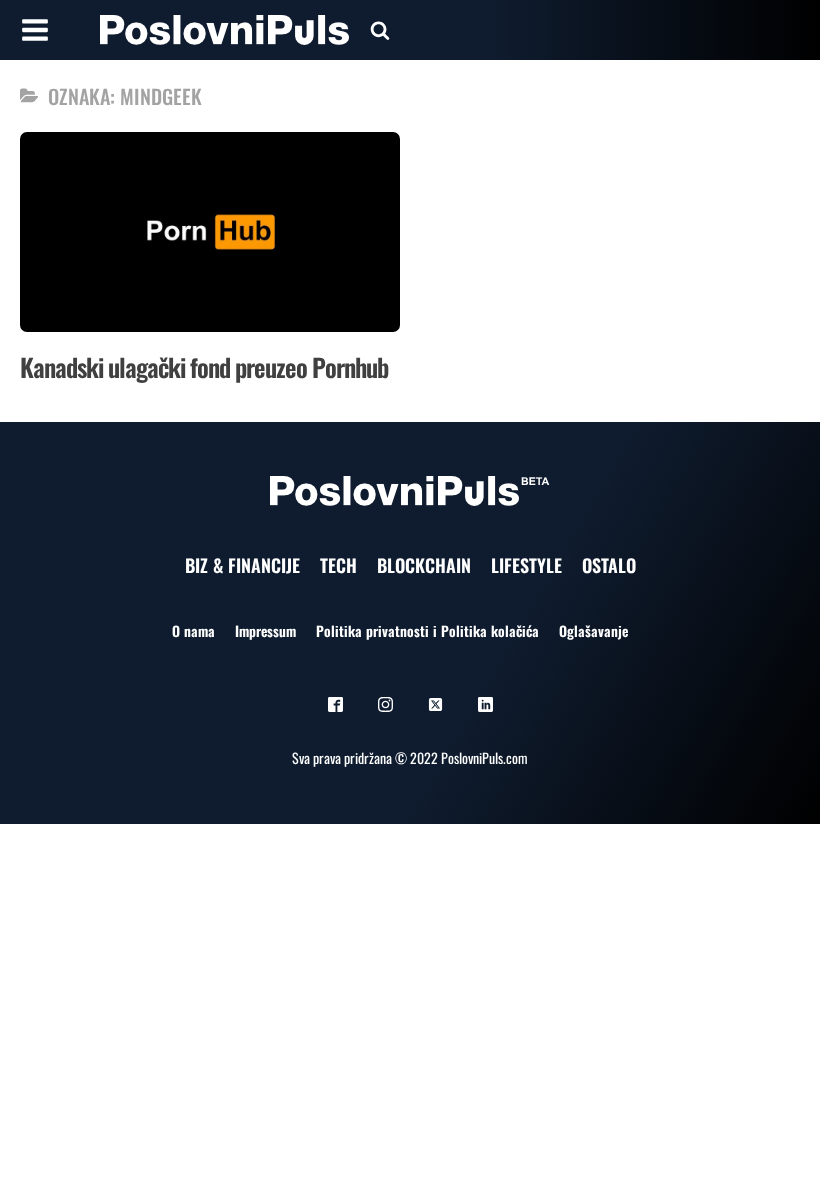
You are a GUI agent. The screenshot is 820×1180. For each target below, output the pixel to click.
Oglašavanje (593, 630)
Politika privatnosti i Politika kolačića (427, 630)
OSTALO (609, 565)
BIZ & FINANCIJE (242, 565)
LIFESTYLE (526, 565)
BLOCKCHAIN (424, 565)
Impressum (265, 630)
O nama (193, 630)
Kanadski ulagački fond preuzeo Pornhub (204, 366)
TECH (338, 565)
